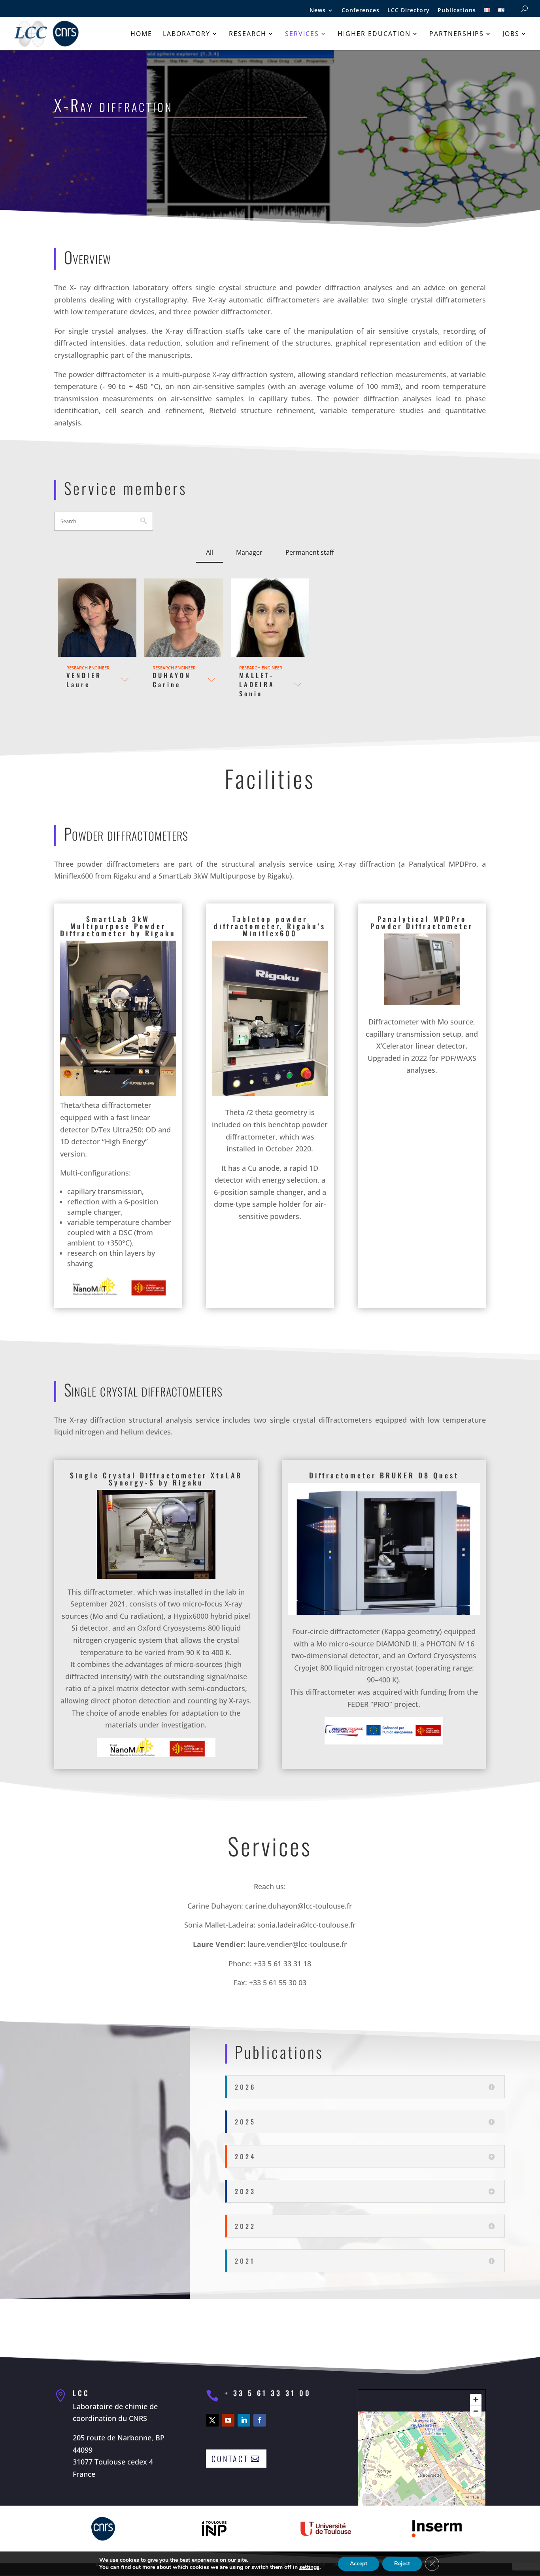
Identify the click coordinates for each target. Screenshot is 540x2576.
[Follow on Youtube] (228, 2420)
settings (309, 2567)
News (318, 11)
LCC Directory (409, 11)
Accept (359, 2564)
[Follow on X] (212, 2420)
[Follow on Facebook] (260, 2420)
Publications (457, 11)
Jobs (511, 34)
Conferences (361, 11)
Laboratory (187, 34)
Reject (402, 2564)
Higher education (374, 34)
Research (248, 34)
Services (302, 34)
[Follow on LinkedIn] (244, 2420)
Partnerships (457, 34)
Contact (230, 2459)
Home (141, 34)
